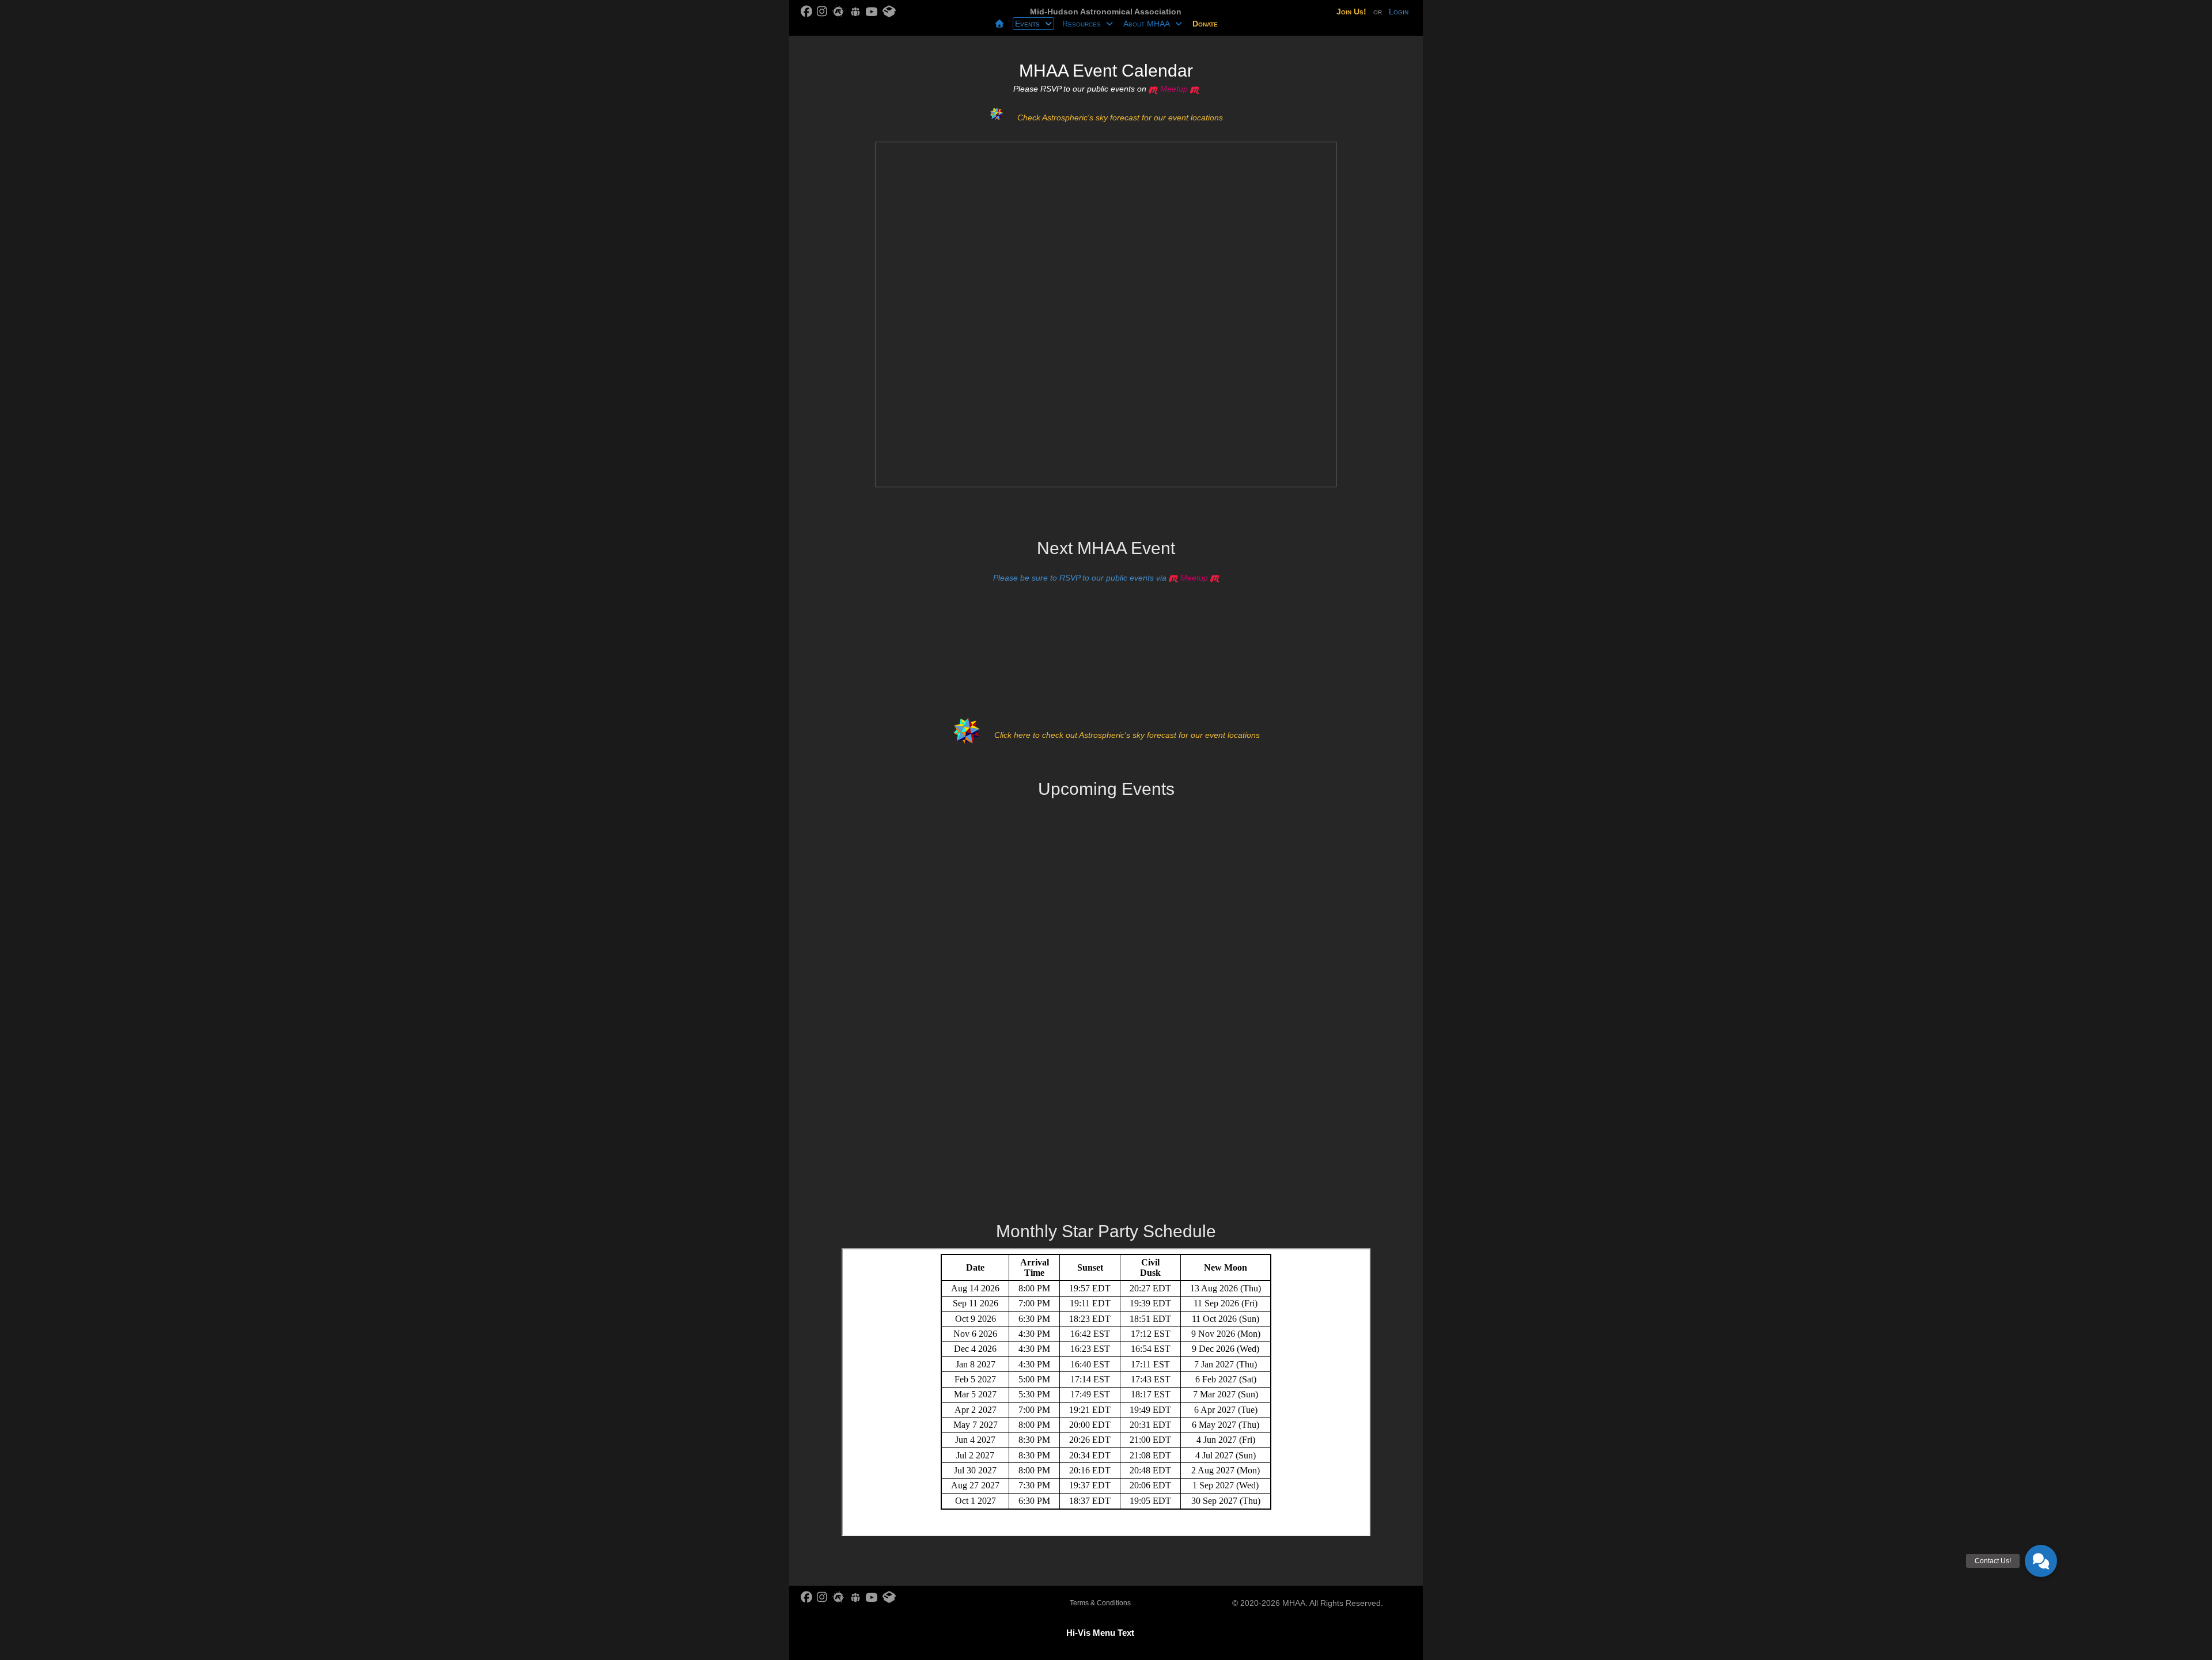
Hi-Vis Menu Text (1100, 1633)
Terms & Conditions (1100, 1603)
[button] (2041, 1561)
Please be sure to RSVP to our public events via (1101, 578)
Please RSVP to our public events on (1101, 89)
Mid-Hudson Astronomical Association (1106, 12)
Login (1399, 12)
